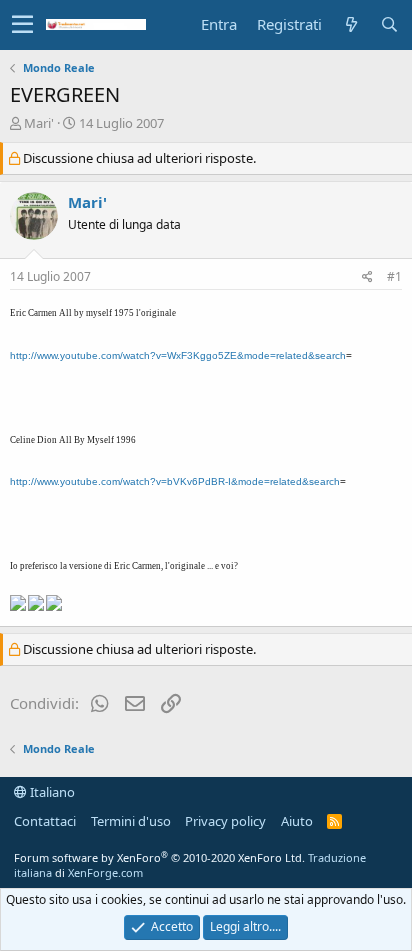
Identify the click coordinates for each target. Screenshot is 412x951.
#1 (394, 276)
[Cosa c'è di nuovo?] (351, 24)
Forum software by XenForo (159, 857)
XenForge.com (105, 872)
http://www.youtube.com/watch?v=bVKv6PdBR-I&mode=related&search (175, 481)
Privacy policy (225, 821)
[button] (22, 25)
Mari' (39, 123)
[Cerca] (389, 24)
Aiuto (297, 821)
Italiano (51, 792)
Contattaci (45, 821)
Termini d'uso (131, 821)
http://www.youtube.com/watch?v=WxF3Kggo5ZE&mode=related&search (178, 355)
